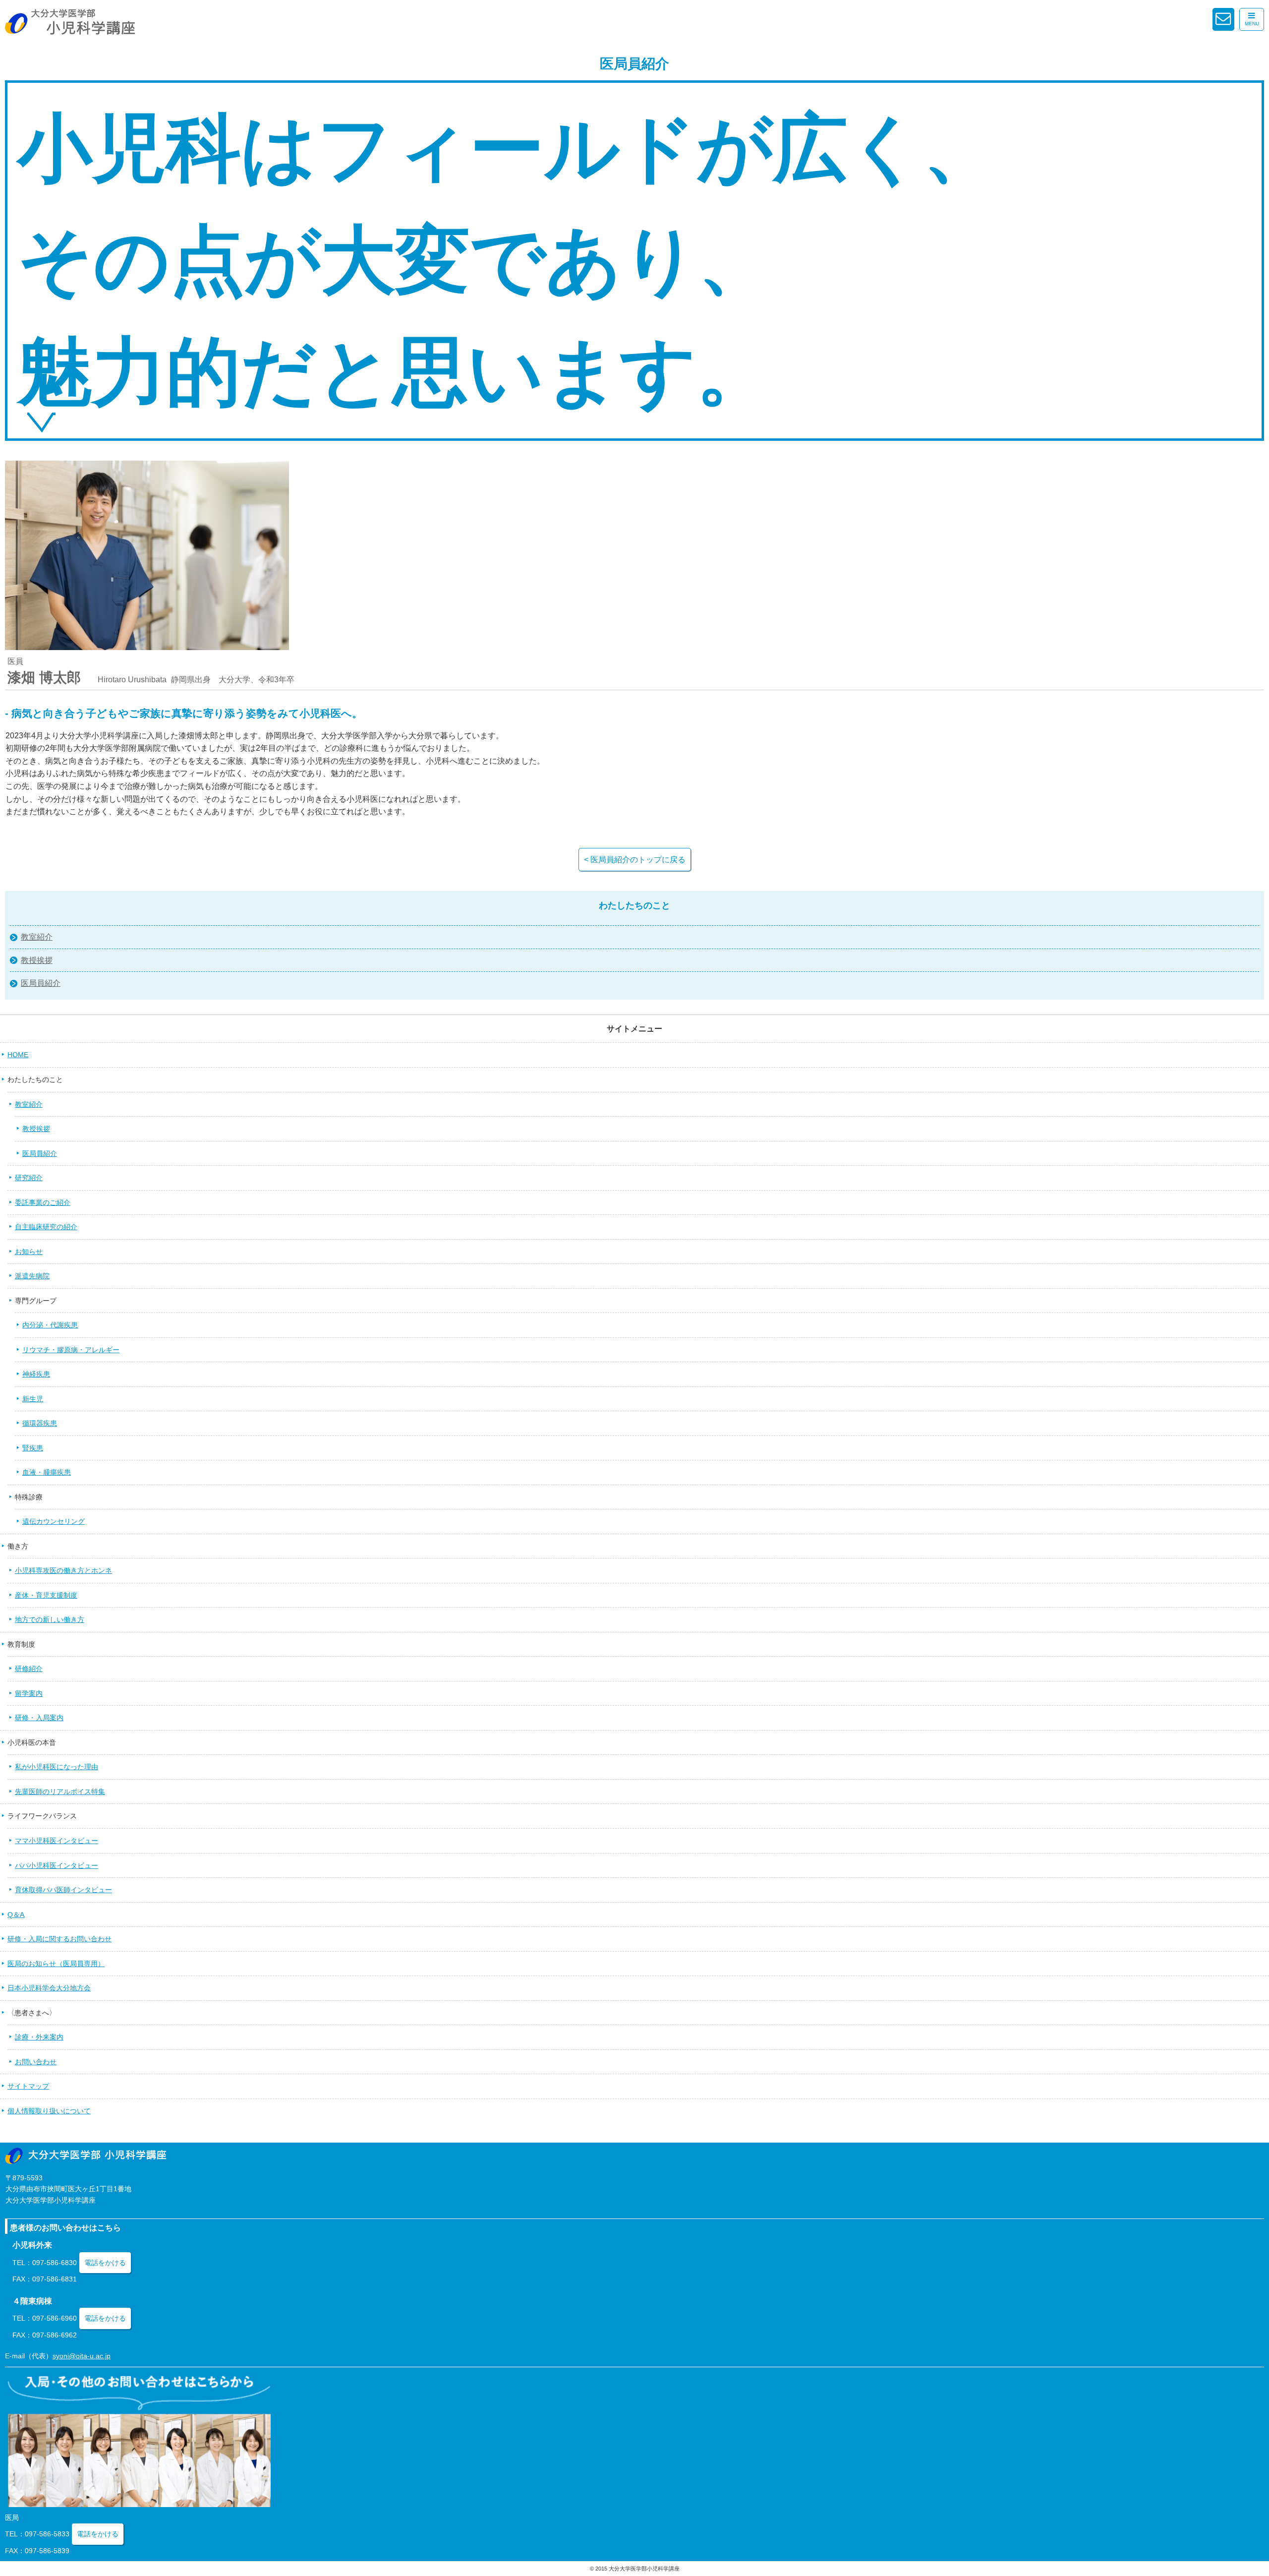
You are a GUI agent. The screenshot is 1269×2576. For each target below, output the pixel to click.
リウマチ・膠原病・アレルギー (71, 1350)
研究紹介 (29, 1178)
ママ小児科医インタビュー (57, 1841)
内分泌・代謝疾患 (50, 1325)
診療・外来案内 (39, 2037)
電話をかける (105, 2263)
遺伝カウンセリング (54, 1521)
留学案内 (29, 1693)
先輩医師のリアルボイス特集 (60, 1792)
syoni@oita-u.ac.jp (82, 2356)
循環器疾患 (40, 1423)
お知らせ (29, 1252)
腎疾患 (33, 1448)
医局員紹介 (41, 983)
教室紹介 (37, 937)
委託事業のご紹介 (43, 1202)
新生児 (33, 1399)
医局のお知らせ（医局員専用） (56, 1964)
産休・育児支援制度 (46, 1595)
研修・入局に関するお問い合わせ (59, 1939)
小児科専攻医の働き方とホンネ (63, 1570)
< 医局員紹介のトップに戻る (635, 860)
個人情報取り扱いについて (49, 2111)
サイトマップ (28, 2086)
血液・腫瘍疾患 (47, 1472)
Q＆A (16, 1915)
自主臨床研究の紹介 (46, 1227)
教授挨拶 (37, 960)
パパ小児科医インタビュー (57, 1865)
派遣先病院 (32, 1276)
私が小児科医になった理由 (57, 1767)
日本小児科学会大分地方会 (49, 1988)
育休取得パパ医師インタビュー (63, 1890)
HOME (18, 1055)
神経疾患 (36, 1374)
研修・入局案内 (39, 1718)
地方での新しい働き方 (50, 1619)
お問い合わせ (36, 2062)
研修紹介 (29, 1669)
